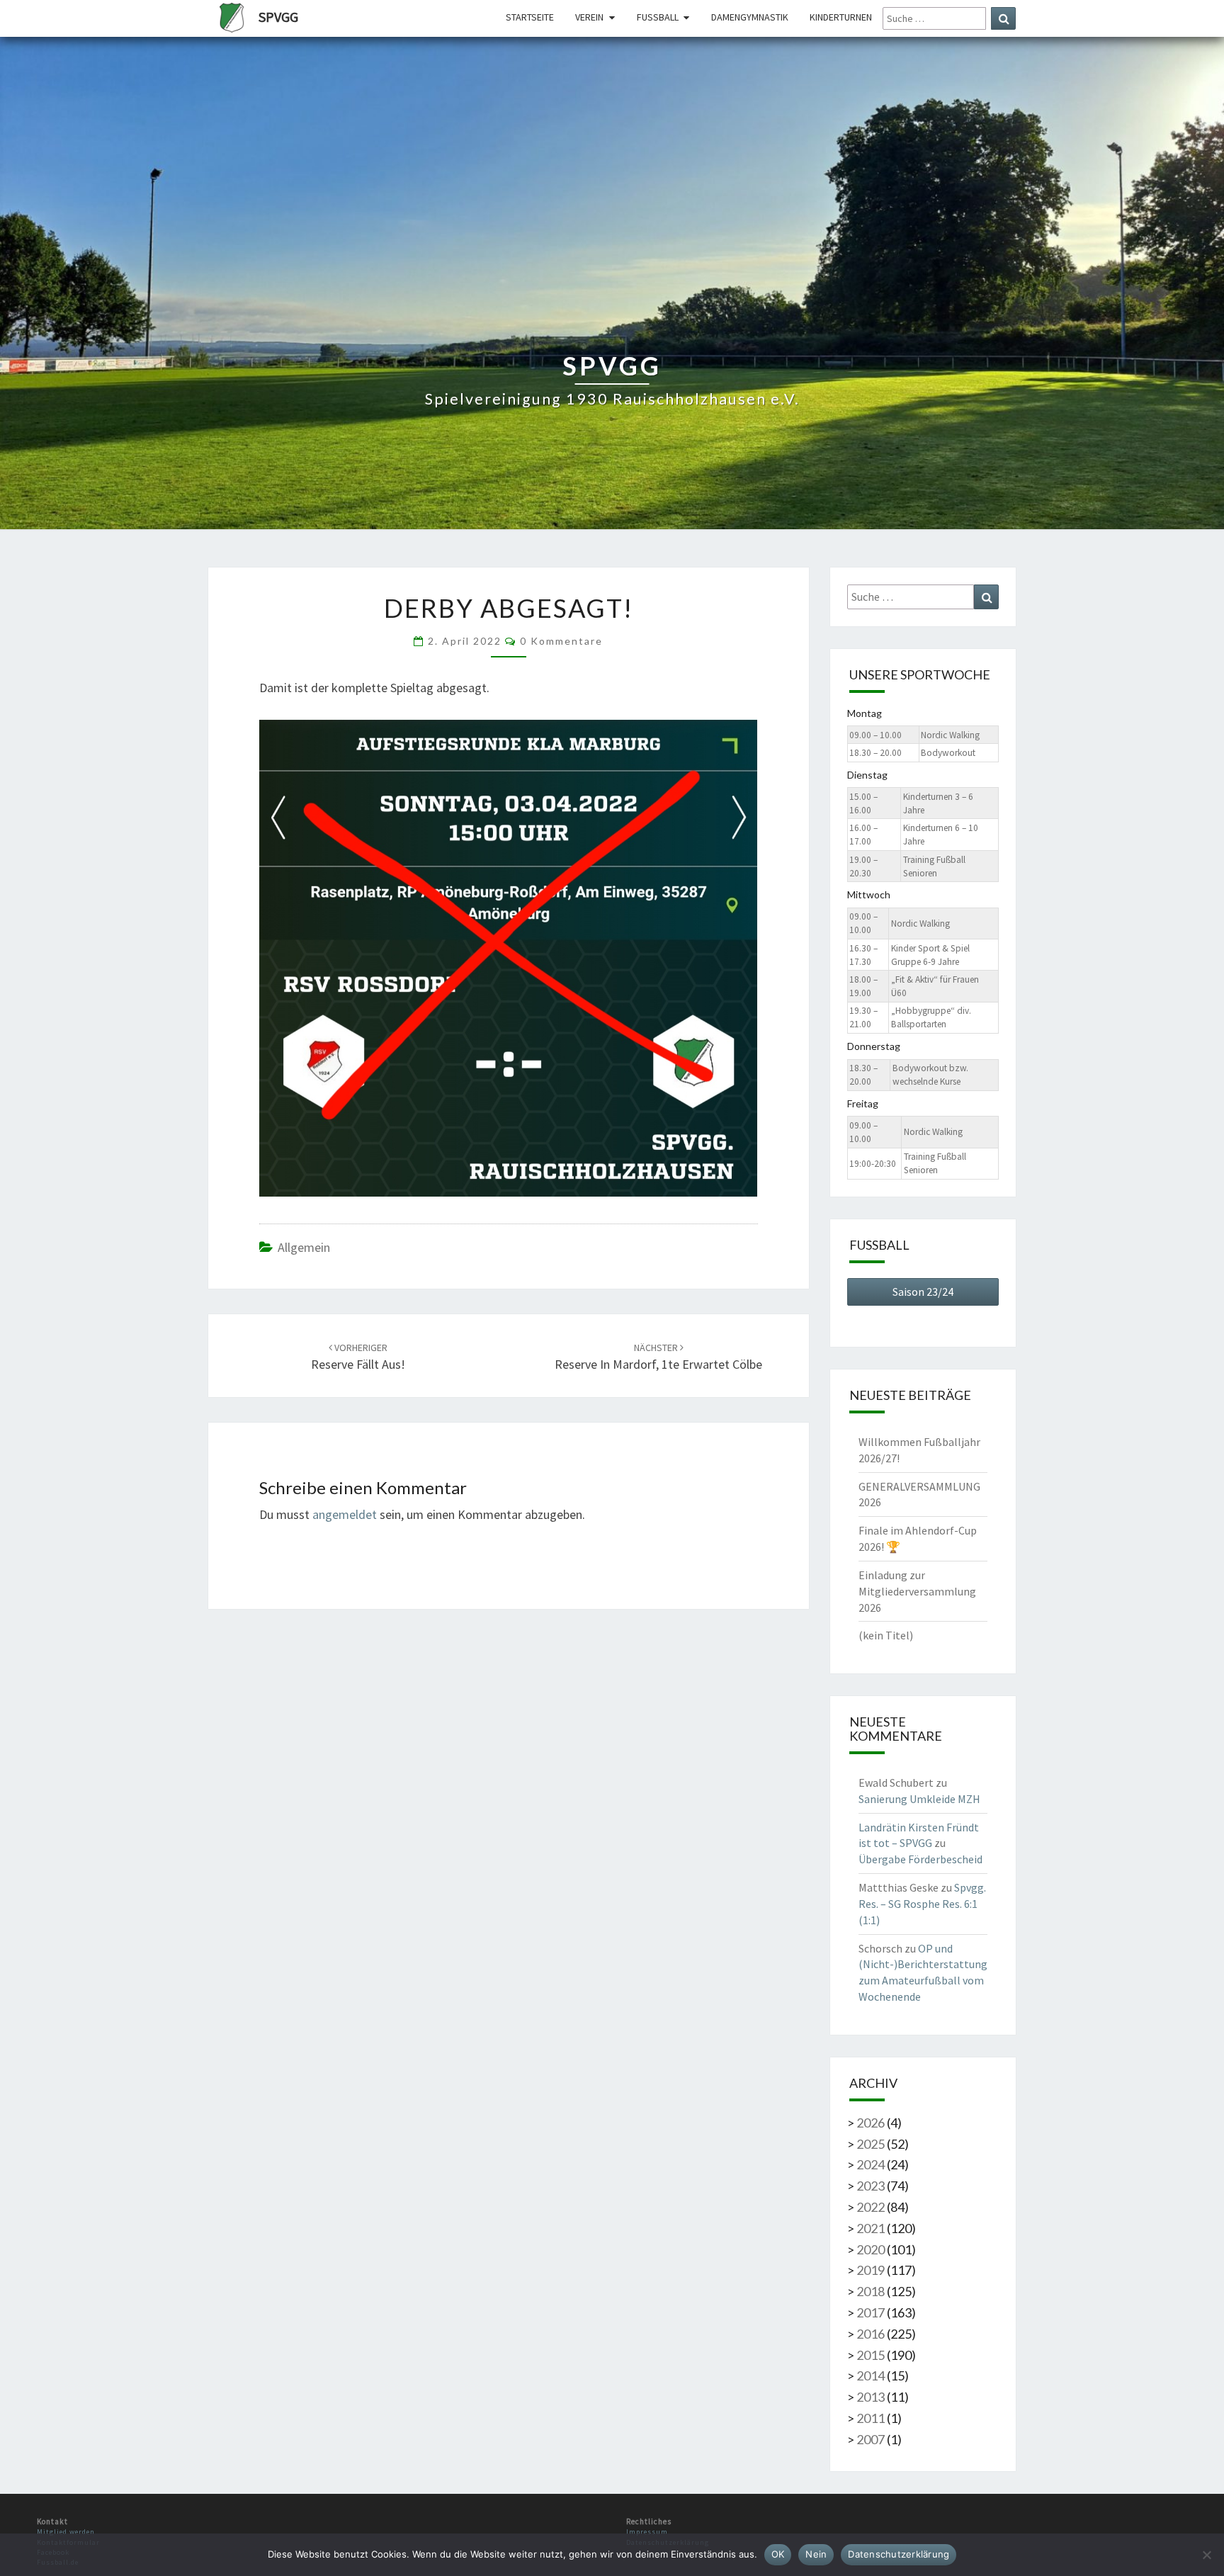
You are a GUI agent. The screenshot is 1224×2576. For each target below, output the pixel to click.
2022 (871, 2207)
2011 (871, 2418)
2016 (871, 2334)
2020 (871, 2249)
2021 (871, 2228)
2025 (871, 2144)
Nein (816, 2554)
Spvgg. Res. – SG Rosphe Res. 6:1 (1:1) (922, 1904)
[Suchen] (1003, 18)
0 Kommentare (561, 641)
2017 (871, 2312)
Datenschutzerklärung (899, 2554)
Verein (589, 17)
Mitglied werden (66, 2532)
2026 (871, 2123)
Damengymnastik (750, 17)
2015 (871, 2355)
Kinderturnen (841, 17)
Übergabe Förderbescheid (920, 1859)
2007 (871, 2439)
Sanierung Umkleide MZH (919, 1799)
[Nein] (1206, 2555)
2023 (871, 2186)
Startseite (530, 17)
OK (778, 2554)
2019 (871, 2270)
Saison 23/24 (923, 1292)
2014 (871, 2376)
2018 (871, 2291)
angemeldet (345, 1514)
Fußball (658, 17)
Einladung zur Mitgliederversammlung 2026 (917, 1591)
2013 (871, 2397)
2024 (871, 2164)
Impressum (647, 2532)
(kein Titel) (886, 1635)
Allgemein (304, 1247)
